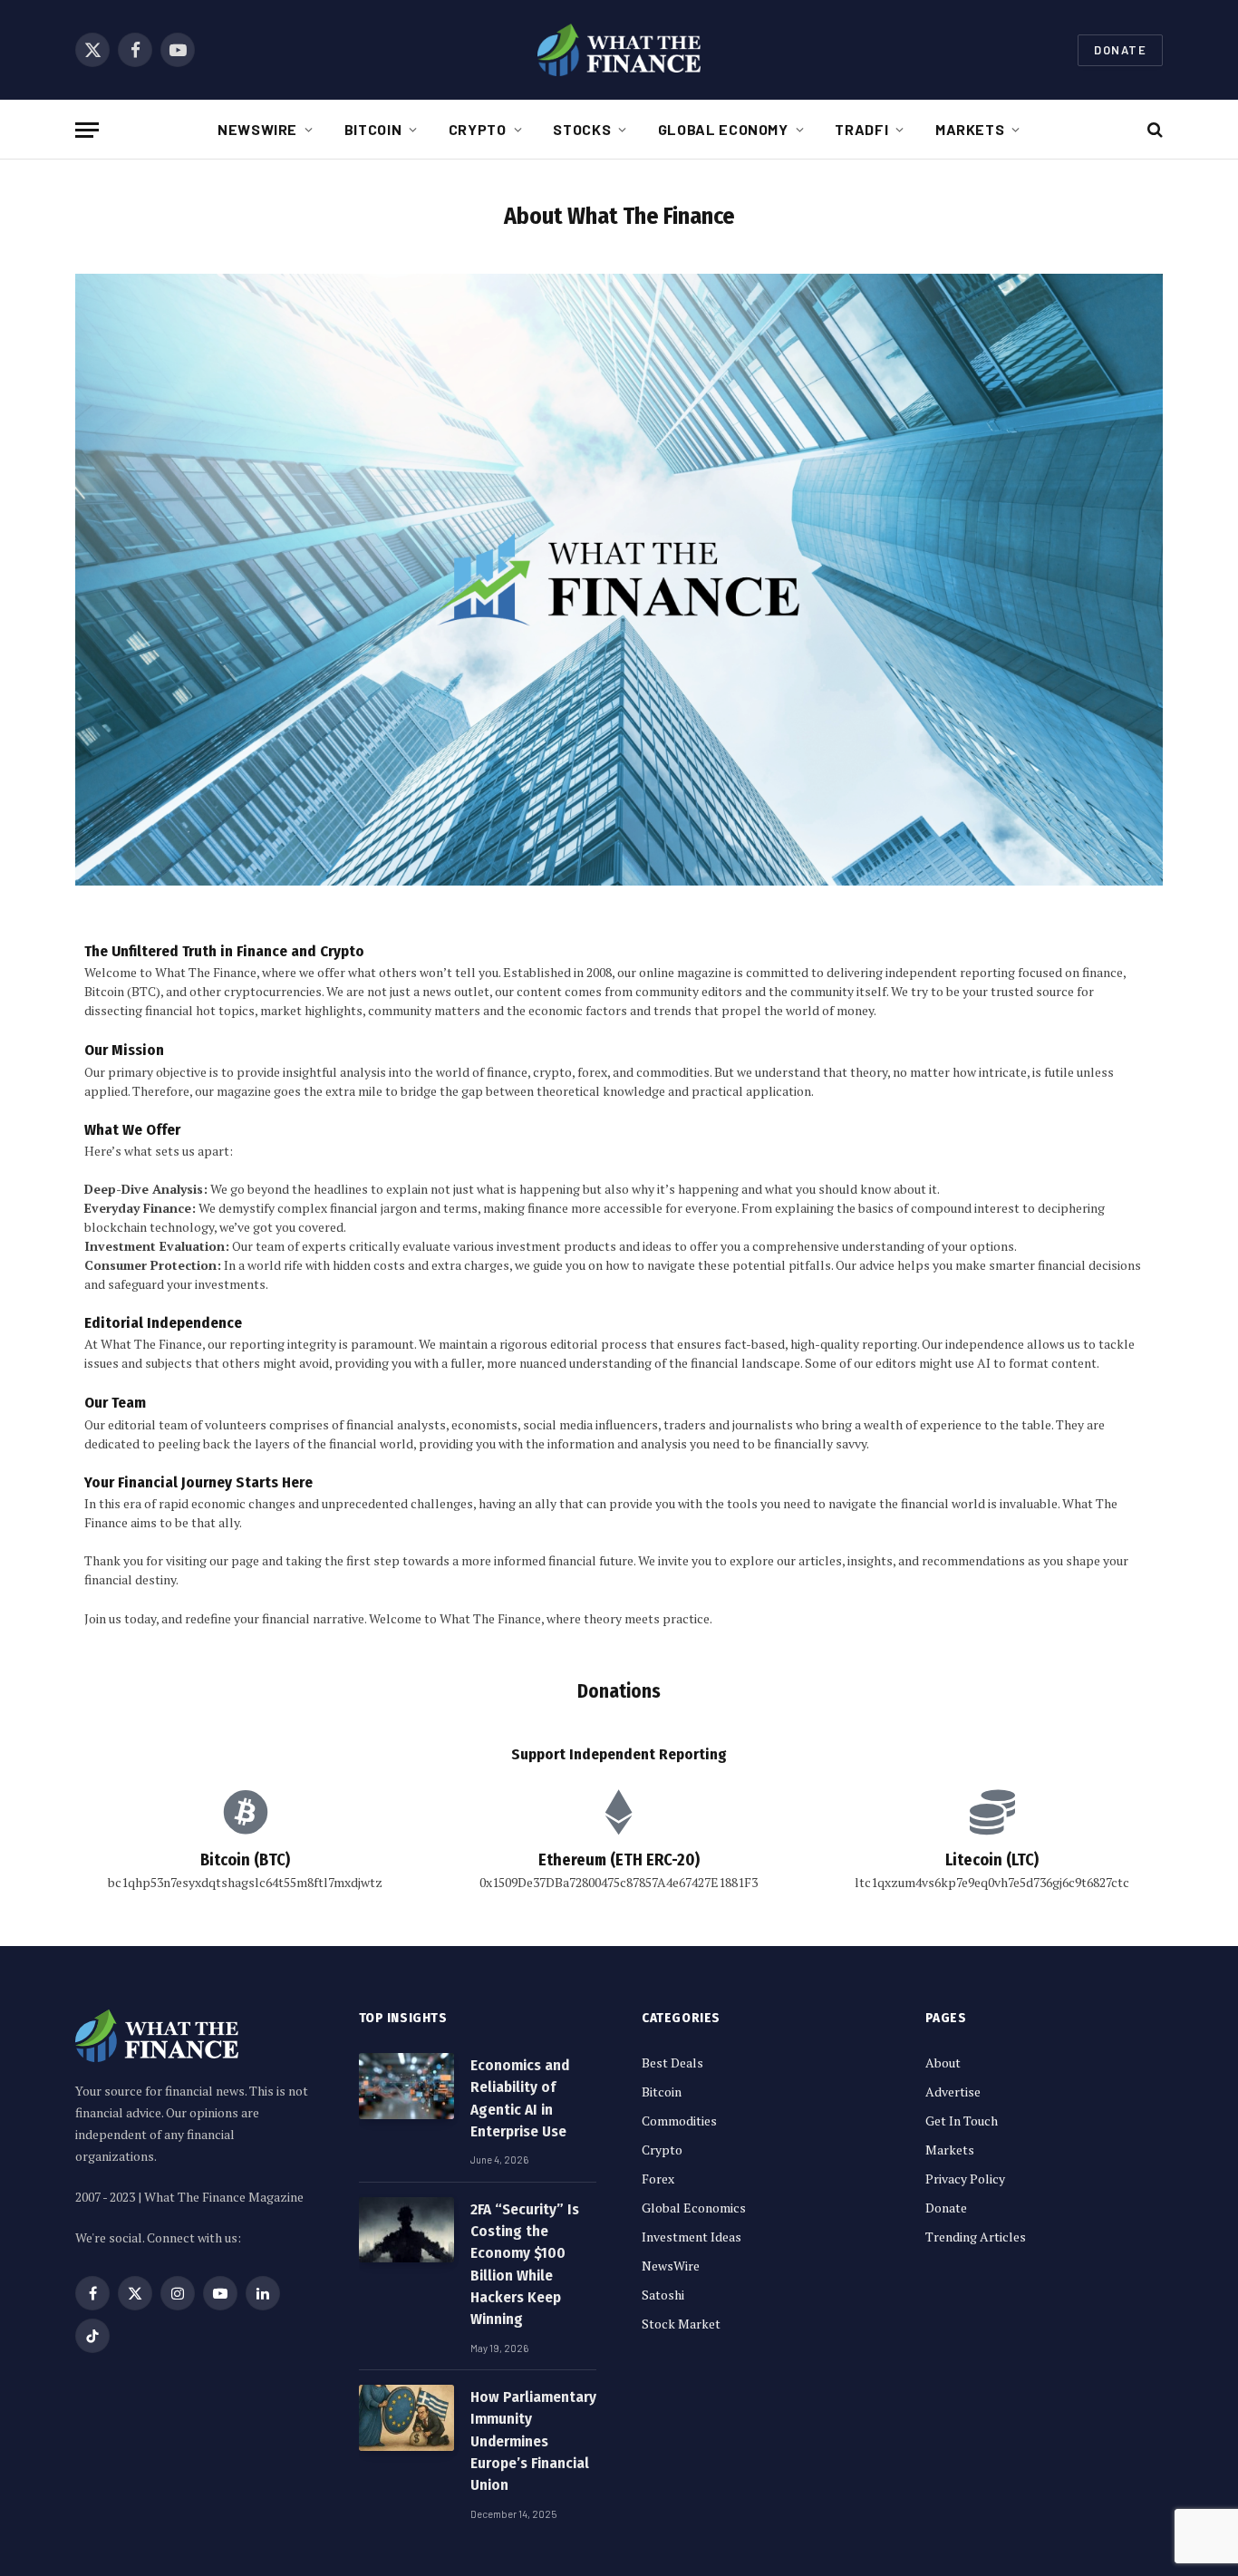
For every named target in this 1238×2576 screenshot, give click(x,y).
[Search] (1153, 130)
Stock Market (681, 2324)
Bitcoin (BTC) (245, 1860)
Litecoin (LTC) (992, 1860)
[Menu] (87, 130)
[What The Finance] (619, 50)
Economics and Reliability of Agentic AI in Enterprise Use (520, 2098)
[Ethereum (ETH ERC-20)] (619, 1812)
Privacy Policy (965, 2179)
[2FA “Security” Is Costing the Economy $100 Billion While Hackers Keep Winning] (406, 2230)
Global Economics (694, 2208)
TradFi (861, 129)
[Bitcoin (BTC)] (246, 1812)
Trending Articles (976, 2237)
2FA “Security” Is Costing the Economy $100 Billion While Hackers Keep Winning (525, 2264)
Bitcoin (373, 129)
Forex (658, 2179)
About (943, 2063)
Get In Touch (962, 2121)
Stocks (582, 129)
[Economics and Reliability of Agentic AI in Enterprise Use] (406, 2086)
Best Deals (672, 2063)
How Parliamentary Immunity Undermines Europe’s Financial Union (533, 2441)
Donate (1120, 50)
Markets (970, 129)
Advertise (953, 2092)
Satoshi (663, 2295)
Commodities (679, 2121)
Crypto (478, 129)
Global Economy (723, 129)
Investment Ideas (692, 2237)
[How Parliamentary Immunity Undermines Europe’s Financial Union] (406, 2418)
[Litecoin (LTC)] (992, 1812)
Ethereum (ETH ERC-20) (619, 1860)
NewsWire (257, 129)
